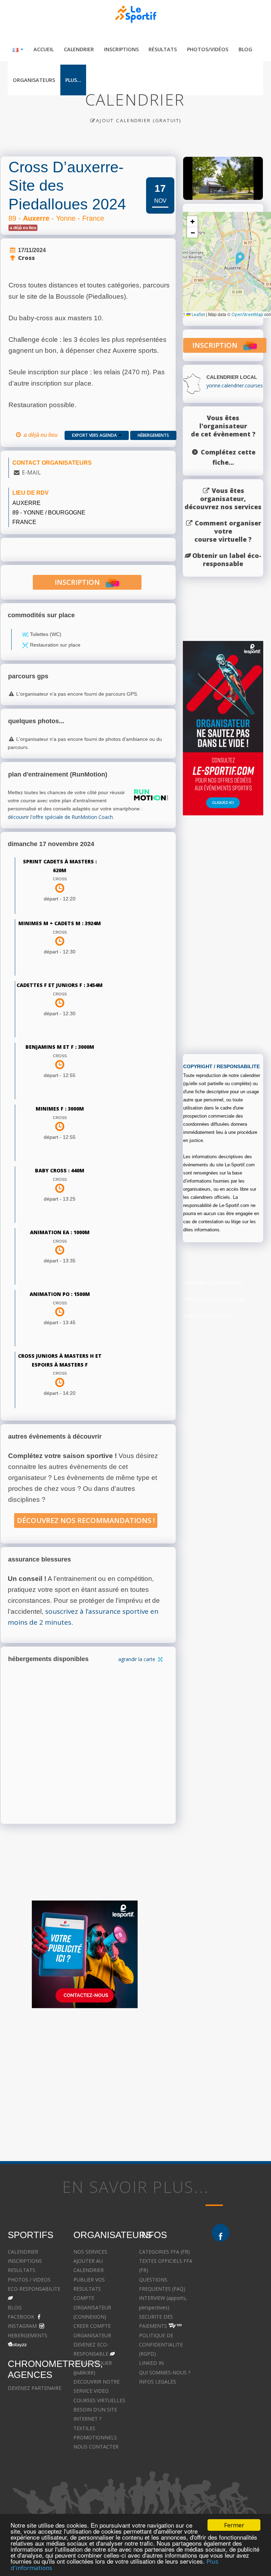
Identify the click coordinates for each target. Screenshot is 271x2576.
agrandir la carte (137, 1659)
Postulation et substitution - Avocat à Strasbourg (237, 2438)
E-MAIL (31, 472)
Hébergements (153, 435)
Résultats (163, 49)
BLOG (15, 2307)
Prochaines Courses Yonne (214, 1299)
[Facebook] (221, 2233)
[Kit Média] (85, 1954)
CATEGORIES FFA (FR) (164, 2252)
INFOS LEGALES (158, 2382)
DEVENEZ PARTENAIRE (35, 2388)
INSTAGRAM (22, 2326)
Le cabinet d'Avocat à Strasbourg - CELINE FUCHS (164, 2456)
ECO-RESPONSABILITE (34, 2289)
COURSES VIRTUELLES (99, 2400)
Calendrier (79, 49)
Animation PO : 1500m (60, 1294)
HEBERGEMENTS (28, 2335)
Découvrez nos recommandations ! (86, 1520)
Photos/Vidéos (208, 49)
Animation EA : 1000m (60, 1232)
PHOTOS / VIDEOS (29, 2280)
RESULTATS (22, 2270)
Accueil (44, 49)
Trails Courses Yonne (207, 1316)
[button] (240, 258)
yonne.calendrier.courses (235, 385)
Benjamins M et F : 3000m (60, 1047)
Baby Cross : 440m (60, 1170)
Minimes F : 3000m (60, 1109)
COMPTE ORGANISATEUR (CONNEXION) (92, 2307)
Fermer (234, 2525)
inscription (80, 582)
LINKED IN (151, 2363)
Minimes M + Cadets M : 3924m (60, 923)
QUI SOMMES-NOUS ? (165, 2372)
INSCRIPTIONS (25, 2261)
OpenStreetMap (247, 314)
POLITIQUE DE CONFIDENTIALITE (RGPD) (161, 2345)
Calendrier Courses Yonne (213, 1283)
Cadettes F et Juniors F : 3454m (60, 985)
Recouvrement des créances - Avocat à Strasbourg (234, 2410)
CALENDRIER (23, 2252)
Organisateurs (34, 80)
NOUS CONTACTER (96, 2447)
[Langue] (18, 49)
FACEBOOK (21, 2317)
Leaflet (198, 314)
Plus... (73, 80)
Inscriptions (121, 49)
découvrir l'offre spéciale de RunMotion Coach (60, 817)
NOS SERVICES (90, 2252)
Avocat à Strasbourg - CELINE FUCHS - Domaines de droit (164, 2428)
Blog (245, 49)
